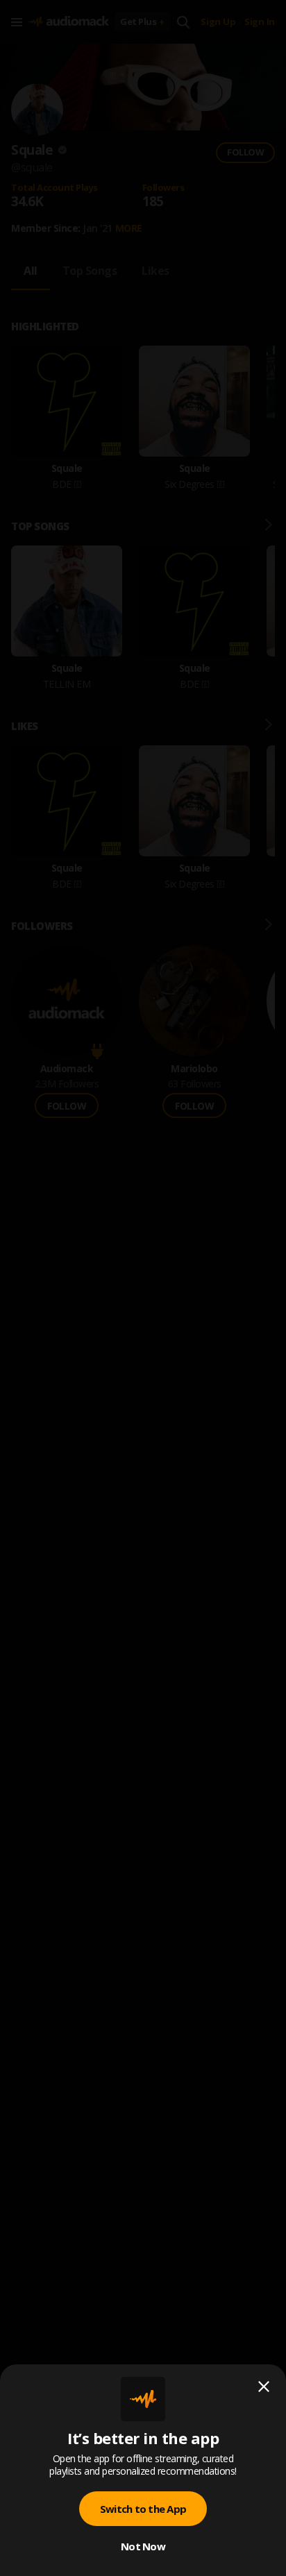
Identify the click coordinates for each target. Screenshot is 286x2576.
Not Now (143, 2546)
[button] (143, 1288)
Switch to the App (143, 2509)
